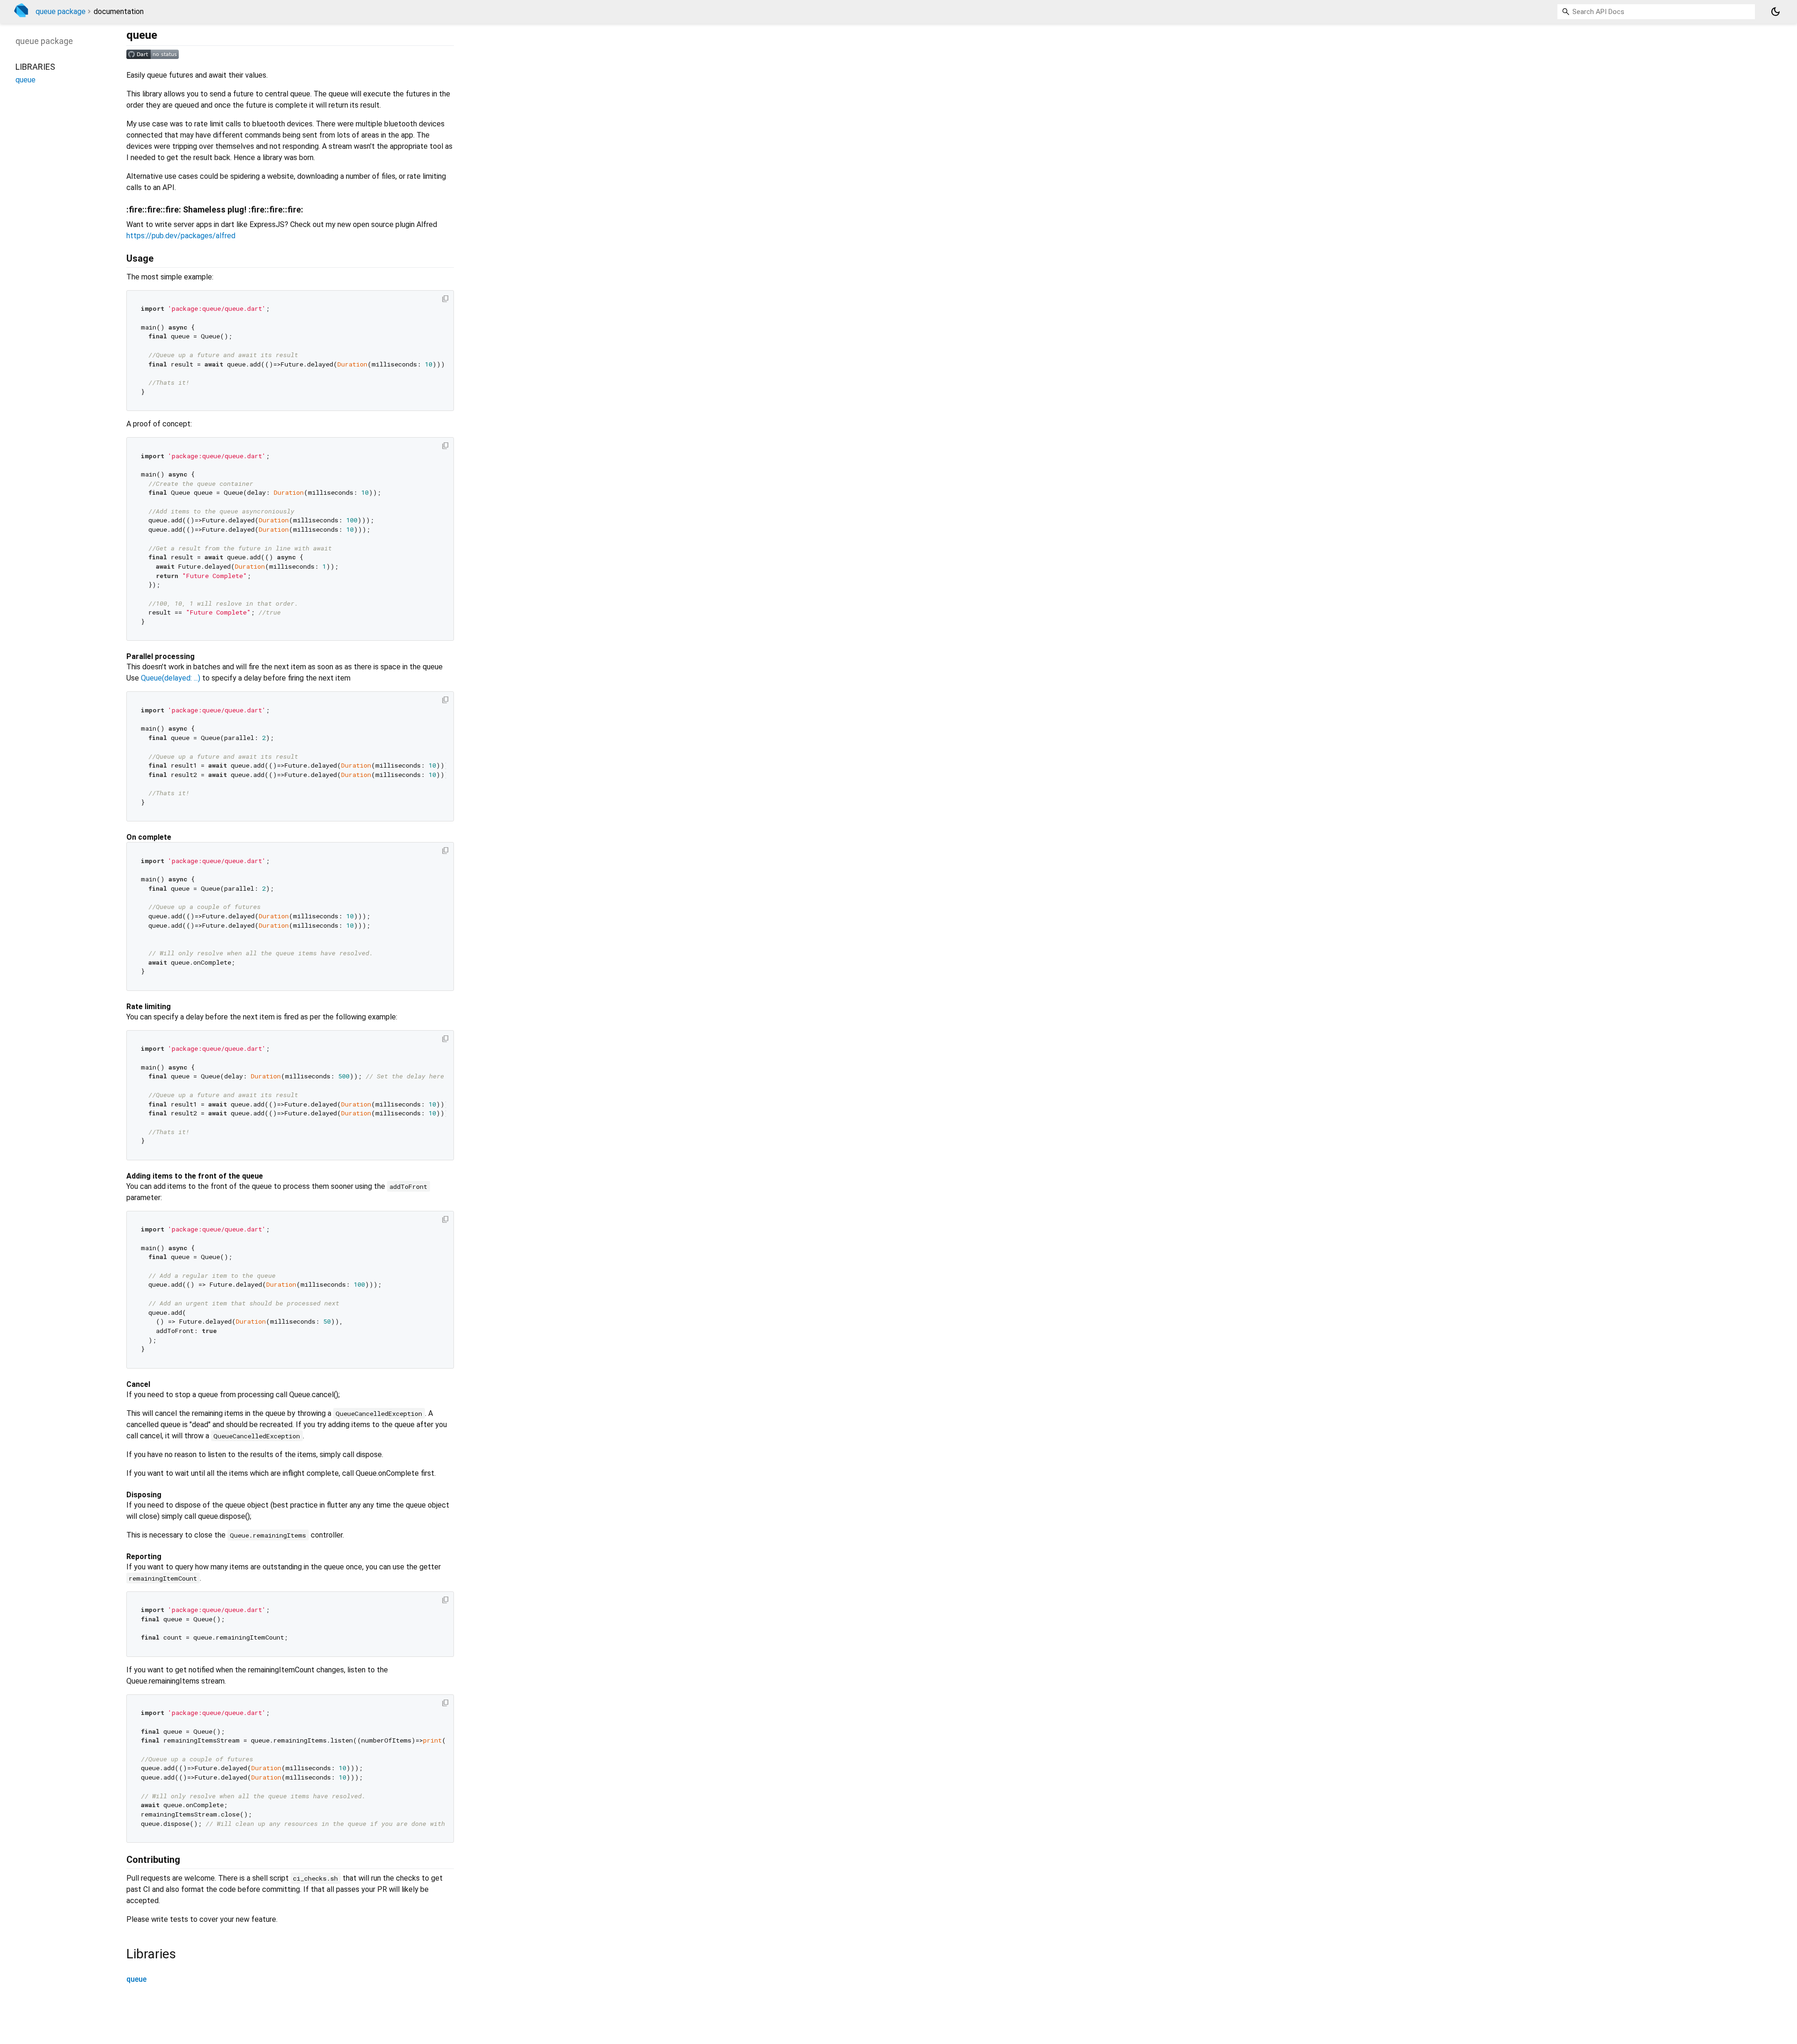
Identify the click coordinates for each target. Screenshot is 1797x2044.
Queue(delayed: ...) (171, 678)
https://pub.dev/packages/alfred (181, 236)
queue (136, 1979)
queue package (61, 11)
